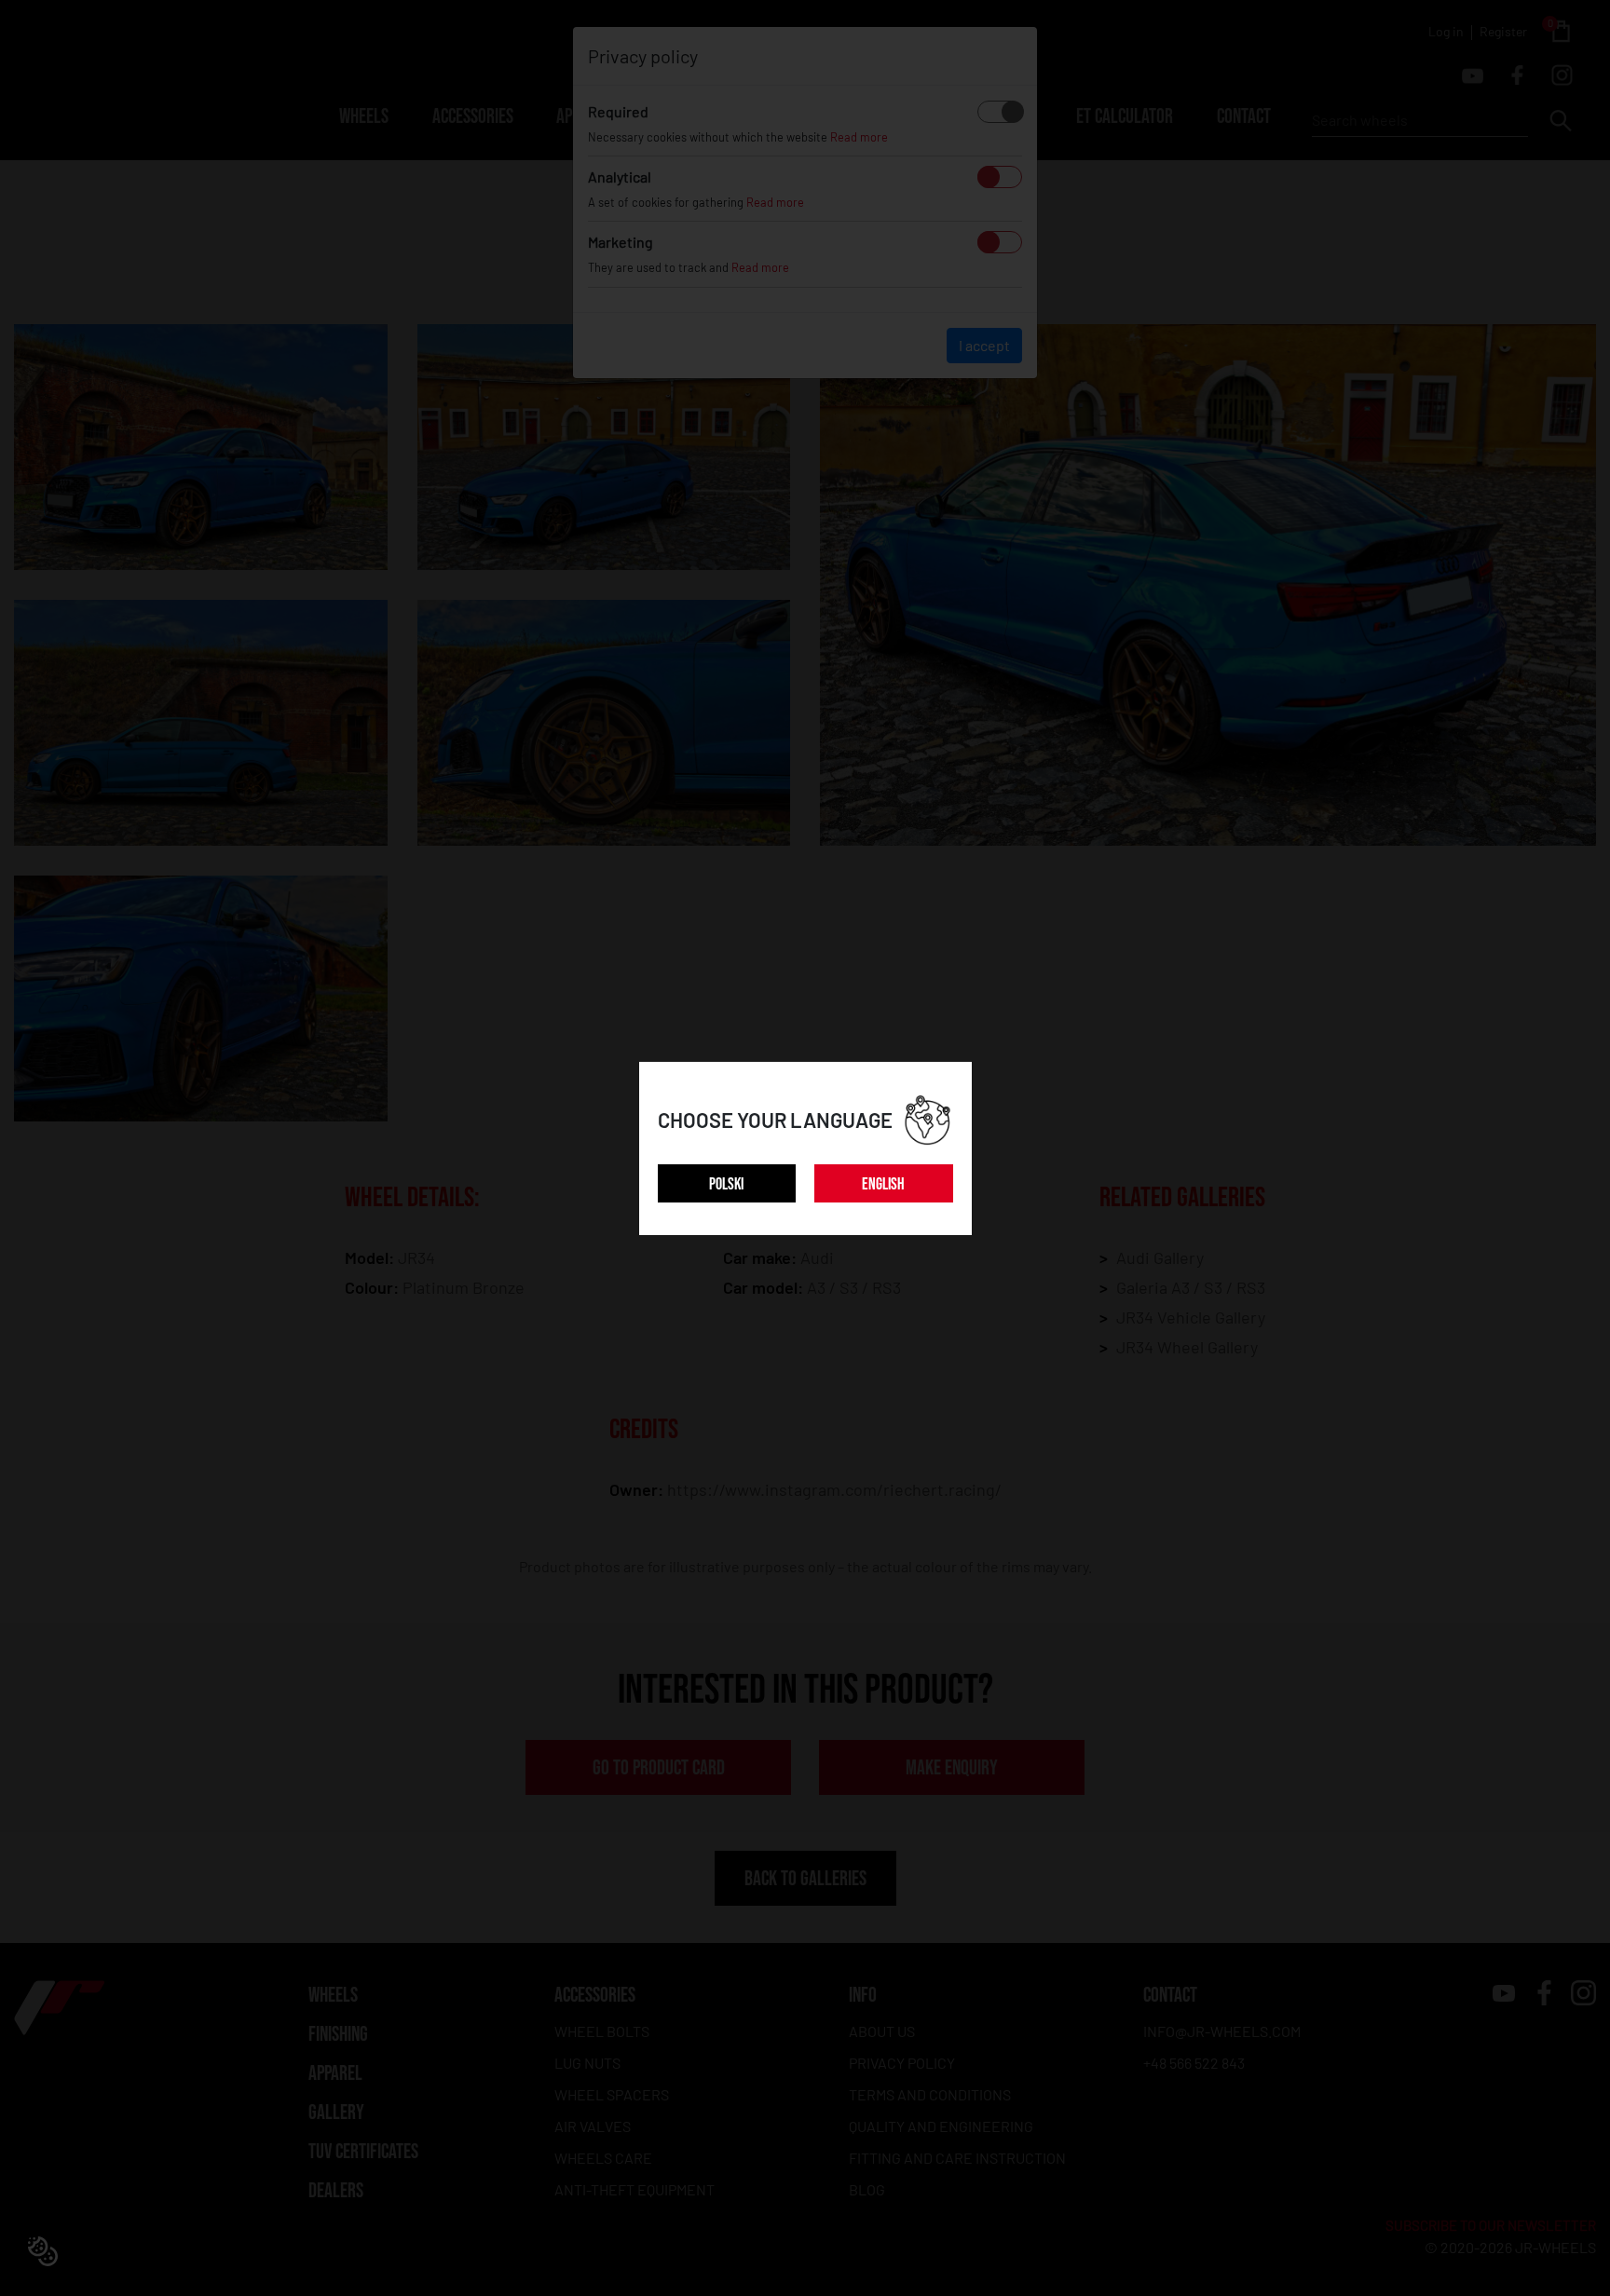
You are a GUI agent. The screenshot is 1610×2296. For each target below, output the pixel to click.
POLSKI (726, 1184)
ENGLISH (883, 1184)
